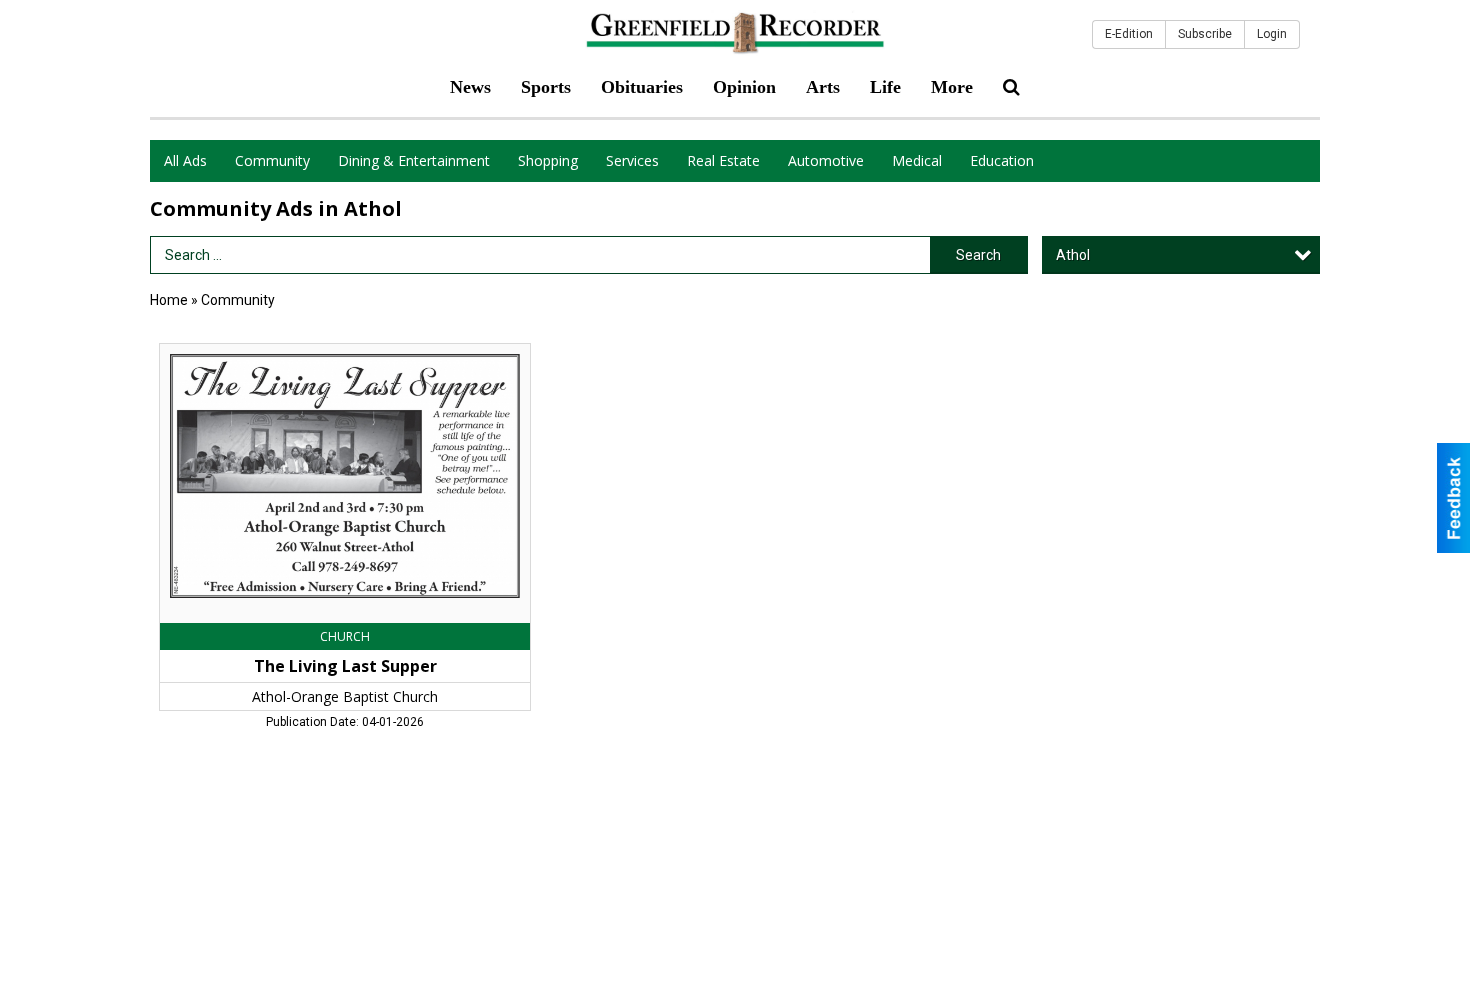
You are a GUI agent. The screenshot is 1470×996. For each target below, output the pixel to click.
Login (1272, 34)
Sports (546, 87)
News (470, 87)
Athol (1073, 255)
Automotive (826, 160)
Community (272, 160)
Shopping (548, 160)
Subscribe (1205, 34)
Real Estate (723, 160)
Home (169, 300)
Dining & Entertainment (414, 160)
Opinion (744, 87)
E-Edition (1129, 34)
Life (885, 87)
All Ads (185, 160)
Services (632, 160)
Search (978, 255)
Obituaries (642, 87)
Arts (823, 87)
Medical (917, 160)
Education (1002, 160)
